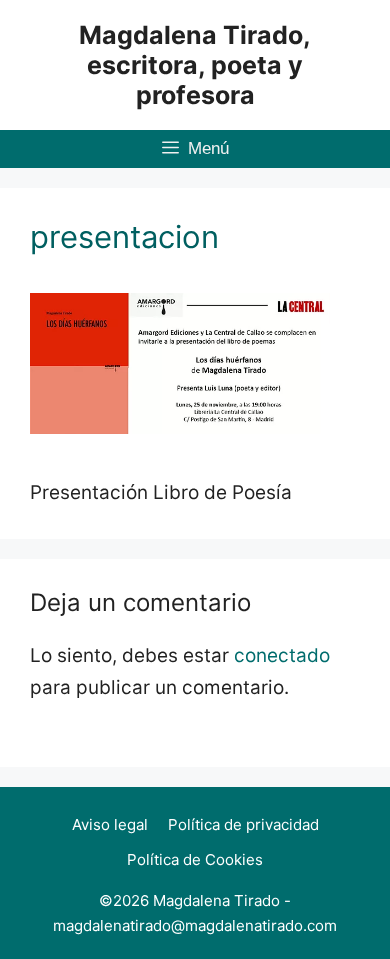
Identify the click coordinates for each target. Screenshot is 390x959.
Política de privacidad (243, 824)
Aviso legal (110, 824)
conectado (282, 655)
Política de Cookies (195, 859)
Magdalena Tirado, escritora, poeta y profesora (195, 65)
